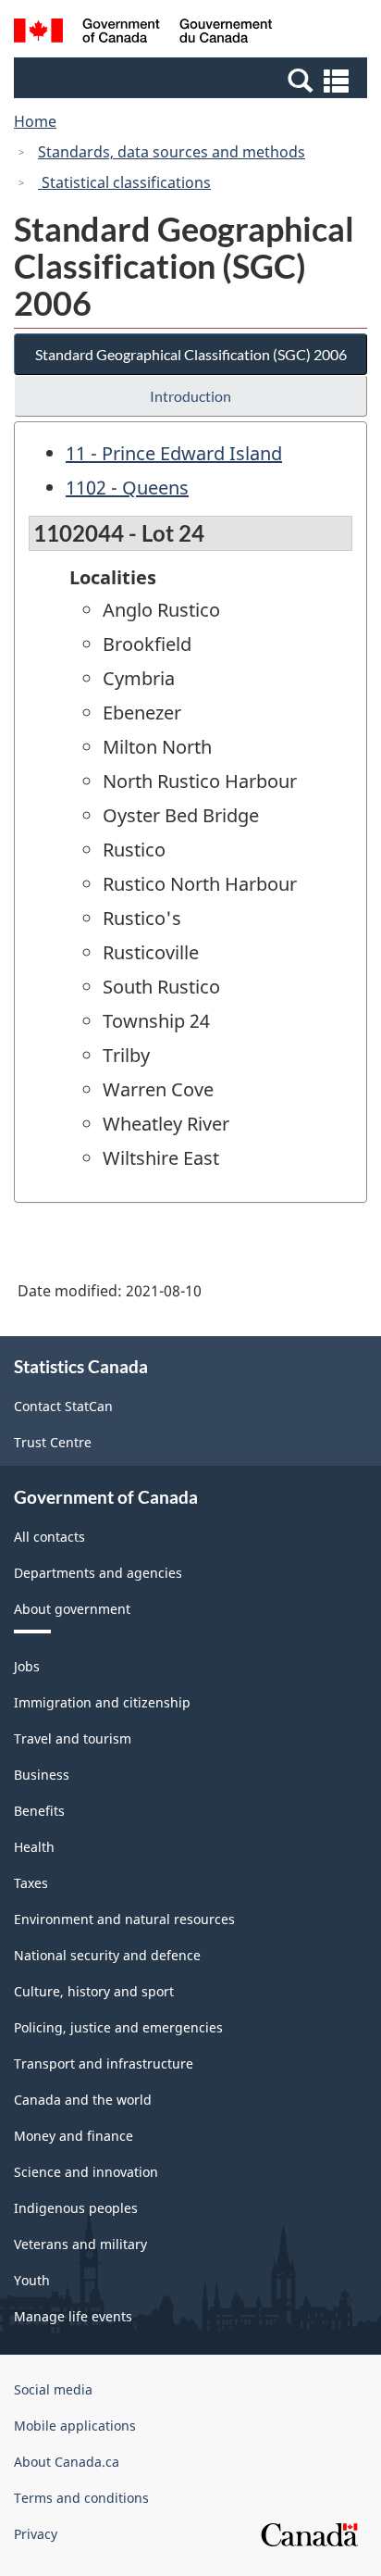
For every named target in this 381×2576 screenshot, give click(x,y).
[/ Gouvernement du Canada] (143, 33)
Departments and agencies (98, 1573)
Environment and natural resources (124, 1919)
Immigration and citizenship (102, 1702)
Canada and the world (83, 2100)
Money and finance (74, 2136)
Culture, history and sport (94, 1991)
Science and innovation (86, 2172)
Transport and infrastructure (104, 2063)
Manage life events (73, 2316)
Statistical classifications (124, 182)
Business (42, 1775)
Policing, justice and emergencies (118, 2027)
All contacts (49, 1537)
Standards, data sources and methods (172, 152)
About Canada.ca (67, 2462)
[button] (193, 80)
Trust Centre (53, 1442)
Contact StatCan (63, 1406)
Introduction (190, 396)
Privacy (36, 2534)
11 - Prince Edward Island (174, 453)
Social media (53, 2389)
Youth (32, 2280)
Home (35, 121)
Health (34, 1847)
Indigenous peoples (76, 2208)
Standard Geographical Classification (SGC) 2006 (191, 354)
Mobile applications (75, 2426)
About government (72, 1609)
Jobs (27, 1666)
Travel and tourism (73, 1738)
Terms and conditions (81, 2498)
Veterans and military (80, 2244)
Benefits (39, 1811)
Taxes (31, 1883)
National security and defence (107, 1955)
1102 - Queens (127, 488)
